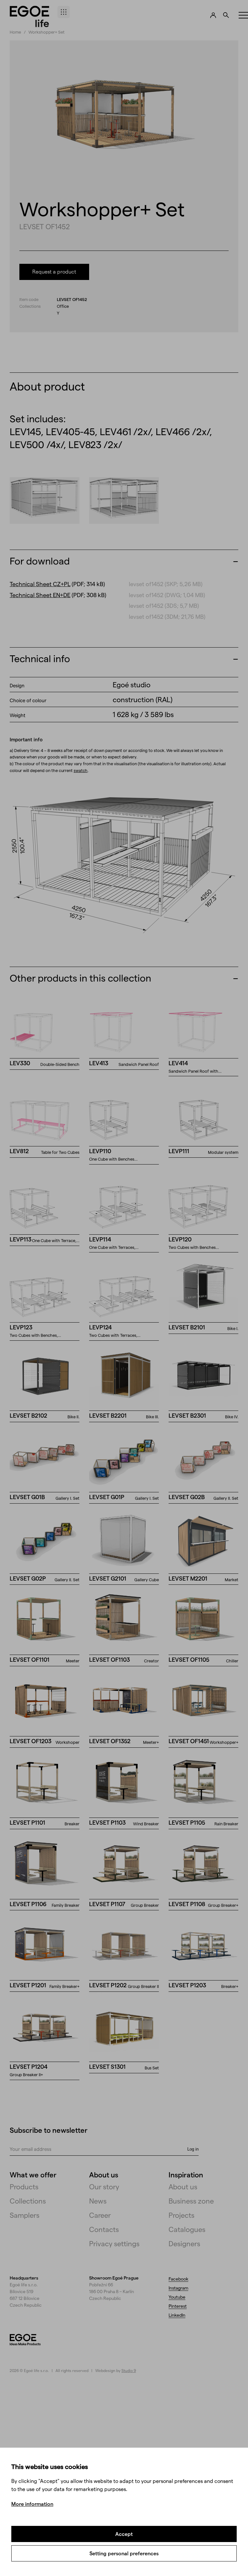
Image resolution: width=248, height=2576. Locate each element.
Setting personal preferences (124, 2553)
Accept (124, 2534)
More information (32, 2504)
